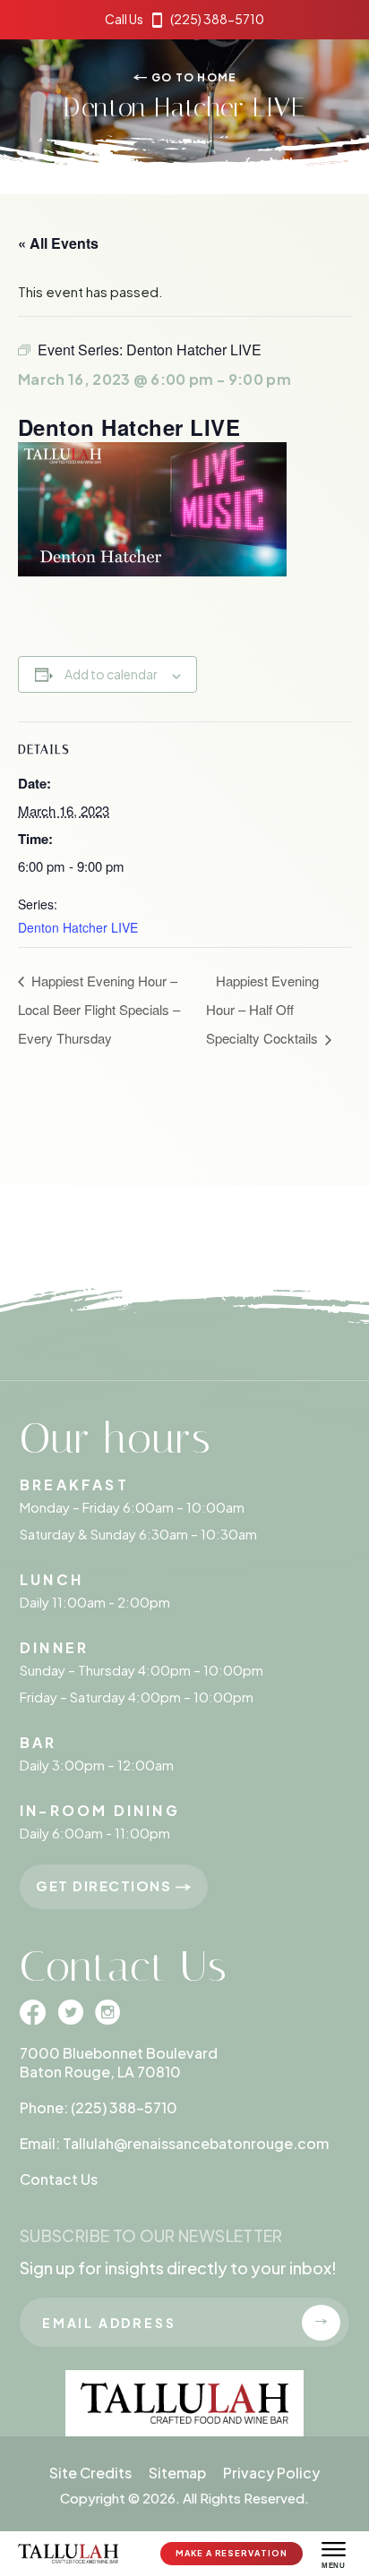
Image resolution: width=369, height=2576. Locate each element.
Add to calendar (111, 674)
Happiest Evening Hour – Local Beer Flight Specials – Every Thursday (99, 1009)
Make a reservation (231, 2553)
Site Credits (90, 2473)
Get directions (106, 1885)
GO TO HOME (193, 77)
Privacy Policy (271, 2473)
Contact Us (59, 2179)
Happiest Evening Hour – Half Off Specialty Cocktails (264, 1009)
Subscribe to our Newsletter (151, 2235)
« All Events (58, 243)
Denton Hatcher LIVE (78, 927)
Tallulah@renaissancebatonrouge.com (196, 2143)
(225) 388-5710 (184, 19)
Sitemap (177, 2473)
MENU (333, 2566)
